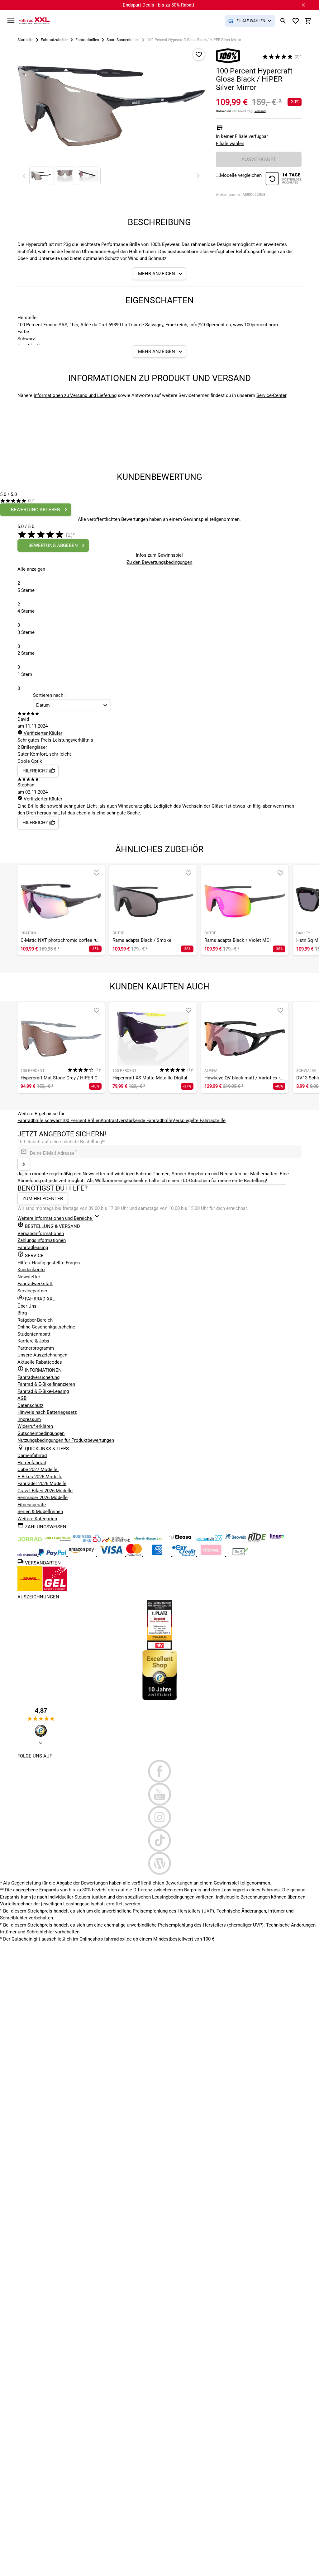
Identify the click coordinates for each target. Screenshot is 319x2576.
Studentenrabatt (34, 1334)
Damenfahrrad (32, 1455)
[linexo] (277, 1540)
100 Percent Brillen (81, 1121)
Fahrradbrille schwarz (40, 1121)
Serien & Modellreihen (40, 1512)
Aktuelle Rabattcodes (40, 1362)
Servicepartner (32, 1291)
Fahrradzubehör (54, 40)
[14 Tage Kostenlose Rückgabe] (283, 179)
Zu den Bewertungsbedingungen (159, 562)
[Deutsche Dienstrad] (117, 1540)
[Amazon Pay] (82, 1555)
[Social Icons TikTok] (159, 1840)
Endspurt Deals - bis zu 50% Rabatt (159, 5)
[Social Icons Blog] (159, 1863)
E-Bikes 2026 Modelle (40, 1477)
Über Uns (27, 1306)
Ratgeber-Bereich (35, 1320)
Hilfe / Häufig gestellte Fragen (49, 1263)
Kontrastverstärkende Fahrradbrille (136, 1121)
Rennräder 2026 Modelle (43, 1498)
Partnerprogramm (36, 1348)
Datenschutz (30, 1405)
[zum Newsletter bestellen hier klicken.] (24, 1164)
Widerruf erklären (35, 1426)
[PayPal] (53, 1555)
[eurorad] (28, 1555)
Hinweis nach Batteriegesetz (47, 1412)
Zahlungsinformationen (42, 1240)
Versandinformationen (41, 1234)
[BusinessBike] (88, 1540)
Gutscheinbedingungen (41, 1433)
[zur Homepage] (34, 21)
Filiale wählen (230, 144)
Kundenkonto (31, 1270)
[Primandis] (210, 1540)
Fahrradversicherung (38, 1377)
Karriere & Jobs (33, 1341)
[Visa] (112, 1555)
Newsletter (29, 1277)
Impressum (29, 1419)
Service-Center (271, 395)
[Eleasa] (181, 1540)
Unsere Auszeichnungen (42, 1355)
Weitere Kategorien (37, 1519)
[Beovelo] (257, 1540)
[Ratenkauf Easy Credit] (212, 1555)
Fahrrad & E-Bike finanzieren (46, 1384)
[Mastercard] (135, 1555)
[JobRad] (31, 1540)
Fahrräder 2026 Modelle (42, 1484)
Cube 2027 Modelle (38, 1470)
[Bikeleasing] (58, 1540)
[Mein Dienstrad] (149, 1540)
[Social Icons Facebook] (159, 1771)
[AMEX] (158, 1555)
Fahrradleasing (33, 1248)
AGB (22, 1398)
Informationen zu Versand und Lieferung (75, 395)
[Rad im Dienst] (236, 1540)
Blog (22, 1313)
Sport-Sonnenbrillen (123, 40)
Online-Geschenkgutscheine (46, 1327)
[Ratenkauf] (185, 1555)
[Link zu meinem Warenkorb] (308, 21)
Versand (260, 111)
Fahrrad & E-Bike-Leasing (43, 1391)
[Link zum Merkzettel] (296, 21)
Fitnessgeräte (32, 1505)
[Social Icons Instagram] (159, 1817)
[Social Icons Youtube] (159, 1794)
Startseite (25, 40)
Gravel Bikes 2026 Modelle (45, 1491)
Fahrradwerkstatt (35, 1284)
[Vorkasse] (240, 1555)
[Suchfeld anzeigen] (283, 21)
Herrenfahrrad (32, 1463)
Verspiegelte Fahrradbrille (199, 1121)
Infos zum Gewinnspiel (159, 555)
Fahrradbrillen (87, 40)
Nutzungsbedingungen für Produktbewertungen (66, 1440)
